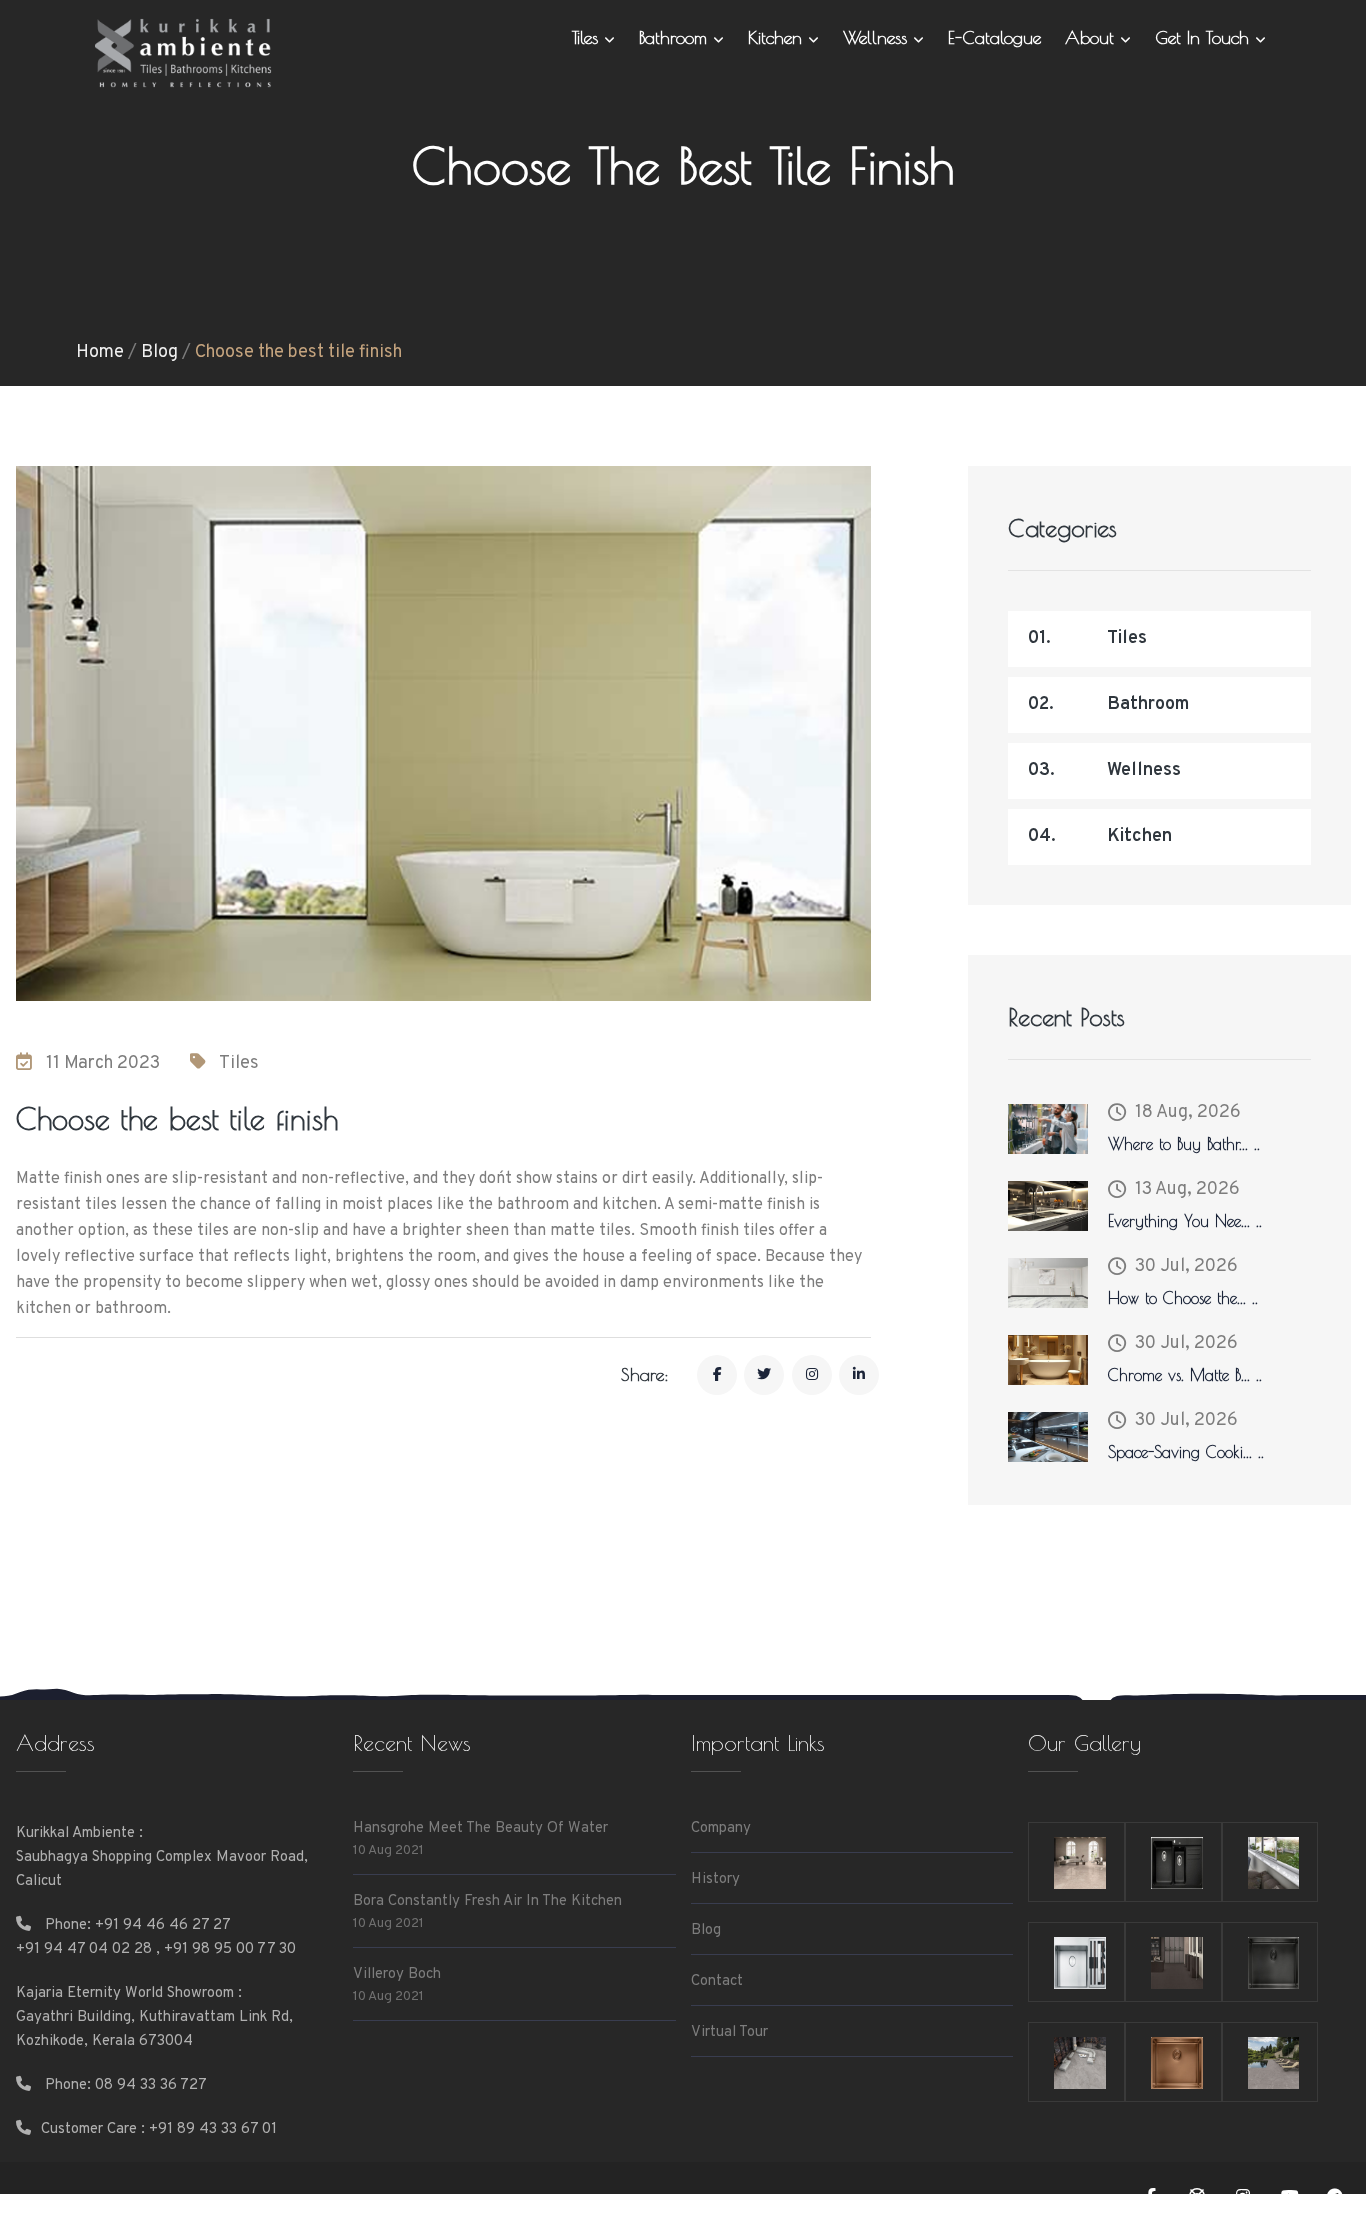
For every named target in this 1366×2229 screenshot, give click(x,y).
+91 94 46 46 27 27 (163, 1925)
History (715, 1879)
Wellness (878, 37)
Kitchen (778, 37)
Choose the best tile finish (298, 352)
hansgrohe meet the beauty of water (480, 1828)
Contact (717, 1981)
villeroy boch (397, 1974)
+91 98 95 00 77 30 (230, 1949)
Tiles (588, 37)
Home (100, 352)
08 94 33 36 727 (151, 2085)
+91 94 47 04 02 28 (84, 1949)
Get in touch (1205, 37)
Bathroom (676, 37)
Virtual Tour (729, 2032)
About (1092, 37)
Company (721, 1828)
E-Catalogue (994, 37)
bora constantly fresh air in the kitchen (487, 1901)
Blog (159, 352)
